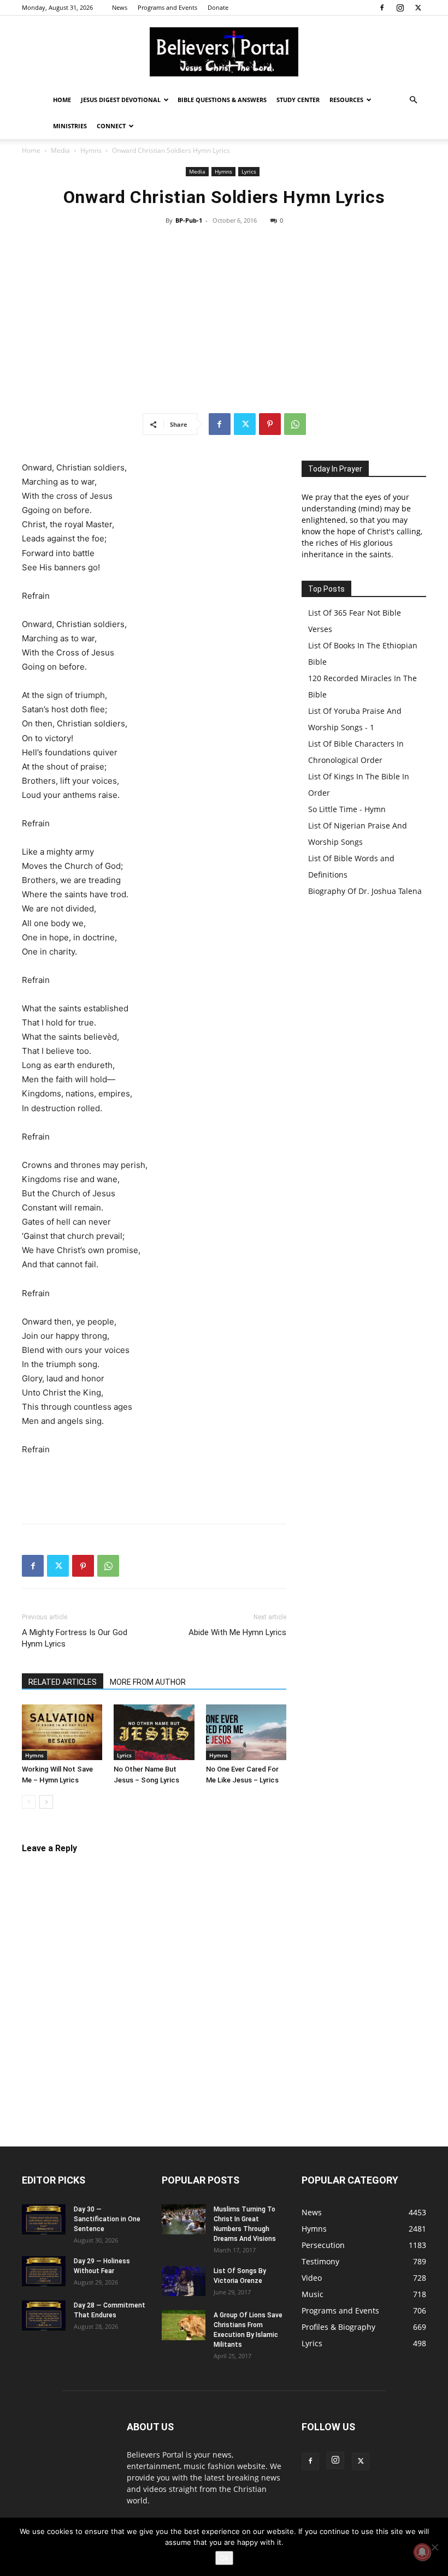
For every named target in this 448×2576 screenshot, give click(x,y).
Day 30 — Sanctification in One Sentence (107, 2219)
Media (60, 150)
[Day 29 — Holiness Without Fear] (44, 2271)
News (120, 7)
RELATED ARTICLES (63, 1682)
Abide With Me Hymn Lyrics (237, 1632)
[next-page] (46, 1802)
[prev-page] (29, 1802)
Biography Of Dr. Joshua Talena (365, 891)
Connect (111, 126)
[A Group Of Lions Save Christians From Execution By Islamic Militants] (184, 2325)
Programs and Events (167, 7)
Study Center (298, 100)
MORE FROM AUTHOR (148, 1682)
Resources (346, 100)
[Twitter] (418, 8)
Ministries (70, 126)
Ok (224, 2558)
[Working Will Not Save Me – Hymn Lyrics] (62, 1732)
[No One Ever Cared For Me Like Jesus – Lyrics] (246, 1732)
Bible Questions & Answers (222, 100)
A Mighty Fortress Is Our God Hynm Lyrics (75, 1638)
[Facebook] (382, 8)
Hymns (91, 150)
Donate (218, 7)
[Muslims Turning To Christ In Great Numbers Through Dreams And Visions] (184, 2219)
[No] (434, 2547)
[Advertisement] (224, 319)
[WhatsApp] (295, 424)
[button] (413, 100)
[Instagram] (400, 8)
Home (62, 100)
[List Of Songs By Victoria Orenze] (184, 2281)
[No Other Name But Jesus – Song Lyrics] (154, 1732)
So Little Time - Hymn (347, 809)
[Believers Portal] (224, 52)
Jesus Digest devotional (121, 100)
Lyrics (249, 171)
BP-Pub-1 (189, 220)
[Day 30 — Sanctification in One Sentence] (44, 2219)
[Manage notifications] (422, 2552)
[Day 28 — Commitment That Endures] (44, 2315)
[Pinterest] (270, 424)
